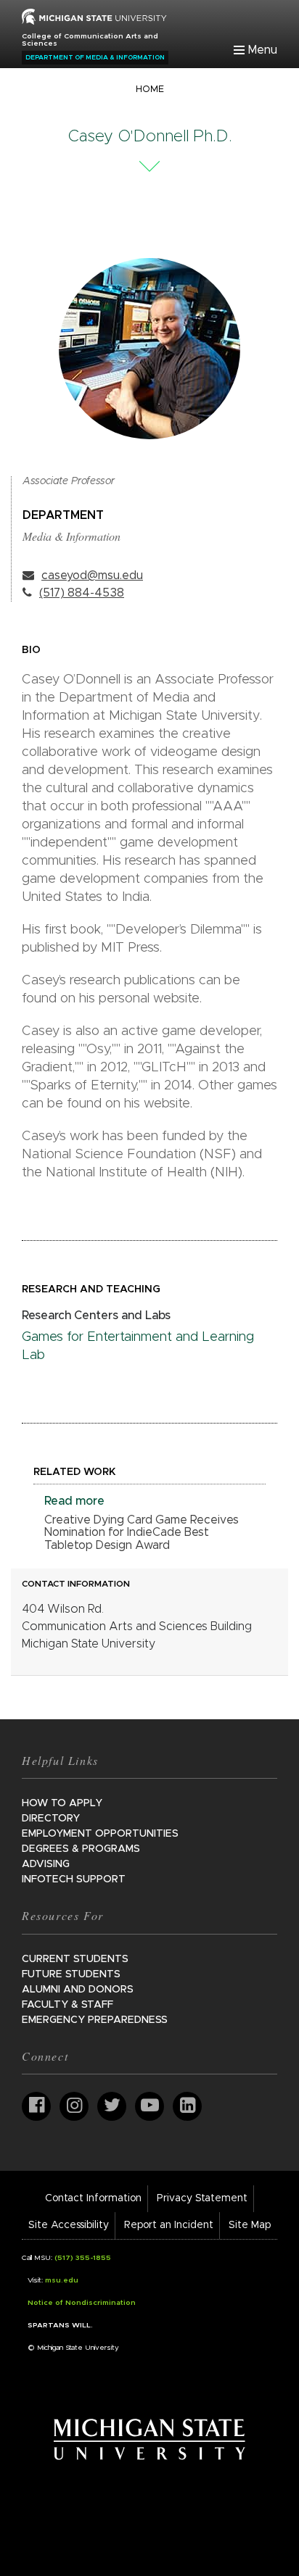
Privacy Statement (202, 2198)
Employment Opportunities (100, 1834)
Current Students (75, 1959)
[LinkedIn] (187, 2106)
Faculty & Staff (67, 2005)
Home (150, 90)
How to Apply (62, 1803)
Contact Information (93, 2198)
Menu (263, 50)
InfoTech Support (74, 1879)
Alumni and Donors (78, 1990)
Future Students (71, 1974)
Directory (51, 1819)
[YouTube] (149, 2106)
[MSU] (94, 16)
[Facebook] (36, 2106)
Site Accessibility (69, 2225)
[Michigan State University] (150, 2439)
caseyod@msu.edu (92, 576)
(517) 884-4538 (82, 593)
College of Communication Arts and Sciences (90, 40)
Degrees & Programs (81, 1849)
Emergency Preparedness (95, 2020)
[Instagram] (74, 2106)
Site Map (250, 2225)
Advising (46, 1864)
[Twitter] (112, 2106)
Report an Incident (169, 2225)
